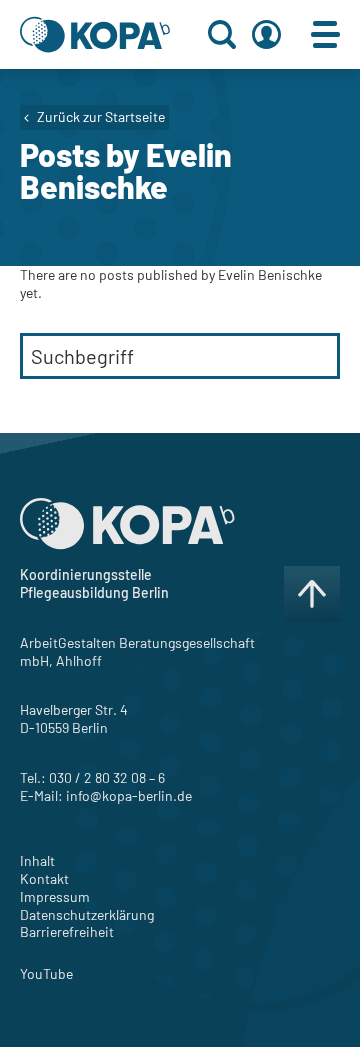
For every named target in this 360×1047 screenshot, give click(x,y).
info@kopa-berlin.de (129, 795)
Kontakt (44, 878)
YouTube (46, 973)
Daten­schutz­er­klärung (87, 914)
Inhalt (37, 860)
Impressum (55, 896)
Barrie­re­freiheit (67, 931)
